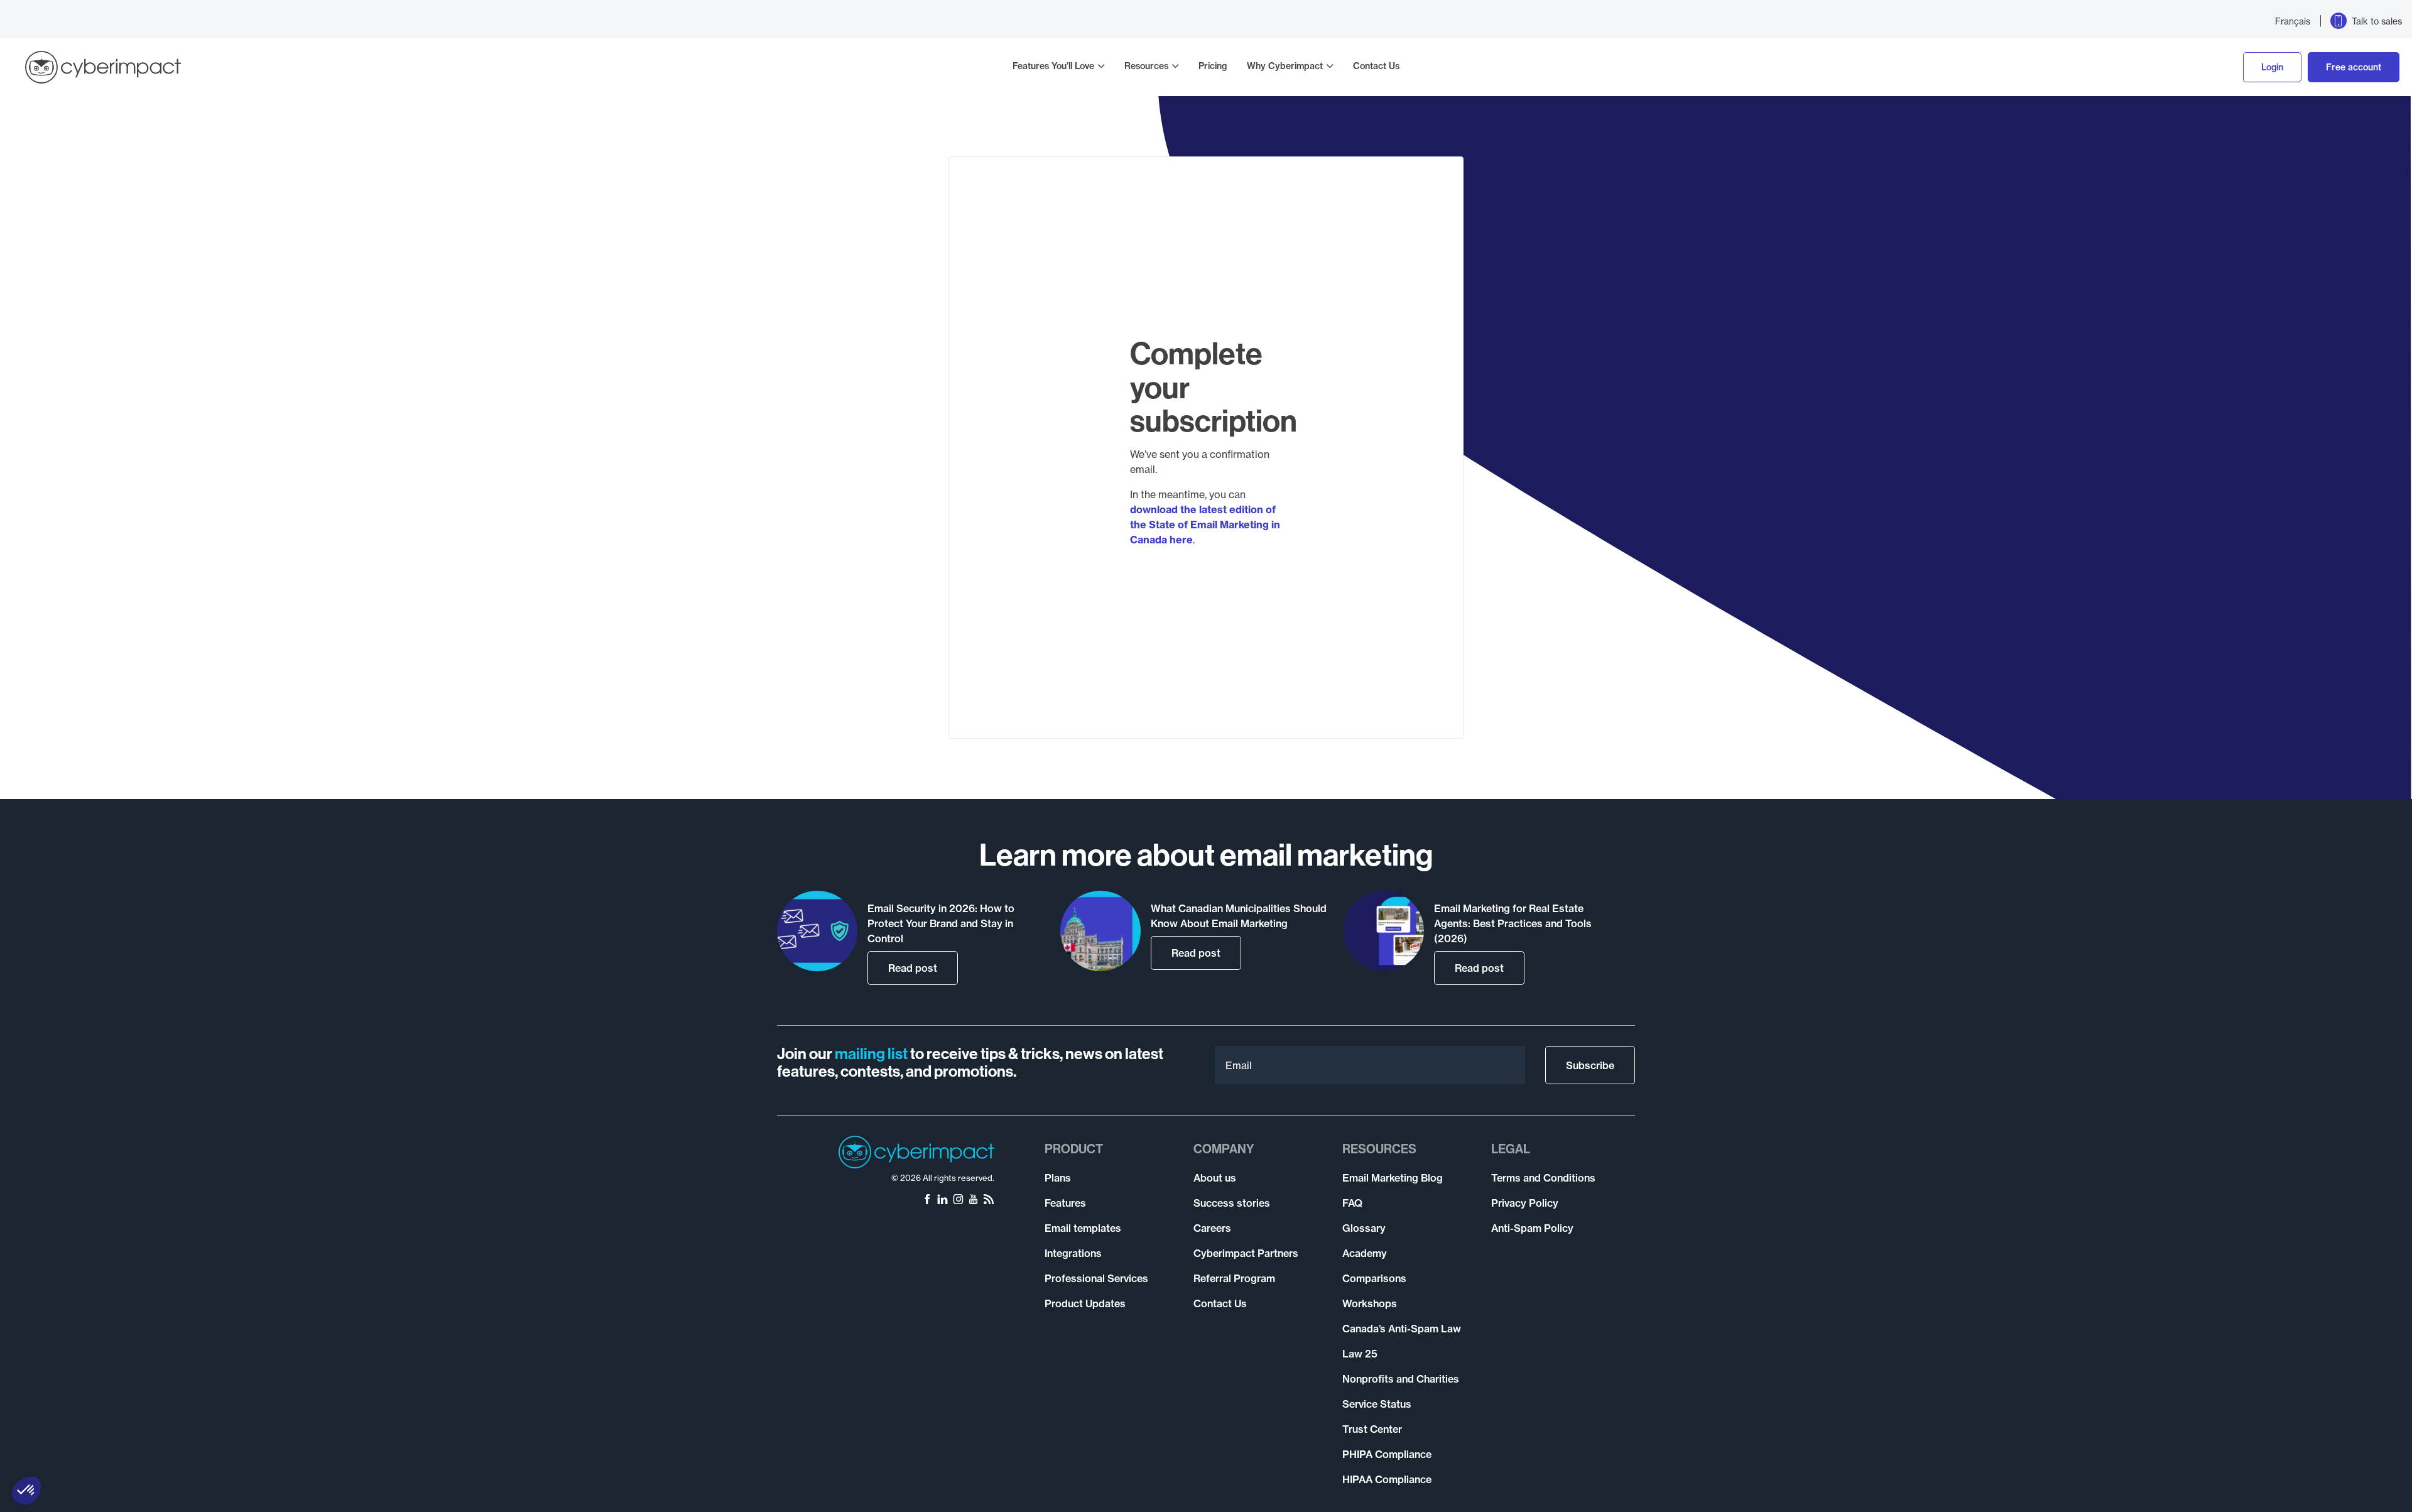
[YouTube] (973, 1200)
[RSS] (989, 1200)
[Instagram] (958, 1200)
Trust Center (1372, 1429)
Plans (1058, 1178)
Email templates (1083, 1228)
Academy (1365, 1253)
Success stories (1232, 1203)
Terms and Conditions (1543, 1178)
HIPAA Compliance (1387, 1479)
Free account (2354, 67)
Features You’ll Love (1053, 66)
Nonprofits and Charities (1401, 1379)
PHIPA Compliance (1387, 1454)
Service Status (1377, 1404)
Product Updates (1085, 1303)
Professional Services (1096, 1278)
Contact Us (1376, 66)
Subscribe (1590, 1065)
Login (2272, 67)
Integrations (1073, 1253)
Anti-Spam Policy (1532, 1228)
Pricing (1213, 66)
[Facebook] (927, 1200)
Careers (1212, 1228)
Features (1065, 1203)
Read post (913, 968)
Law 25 (1360, 1354)
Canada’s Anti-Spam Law (1402, 1329)
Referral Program (1234, 1278)
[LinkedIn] (943, 1200)
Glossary (1364, 1228)
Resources (1146, 66)
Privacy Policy (1525, 1203)
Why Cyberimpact (1285, 66)
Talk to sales (2377, 21)
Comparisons (1374, 1278)
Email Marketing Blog (1393, 1178)
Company (1224, 1149)
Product (1074, 1149)
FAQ (1352, 1203)
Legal (1511, 1149)
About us (1215, 1178)
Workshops (1370, 1303)
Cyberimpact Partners (1246, 1253)
